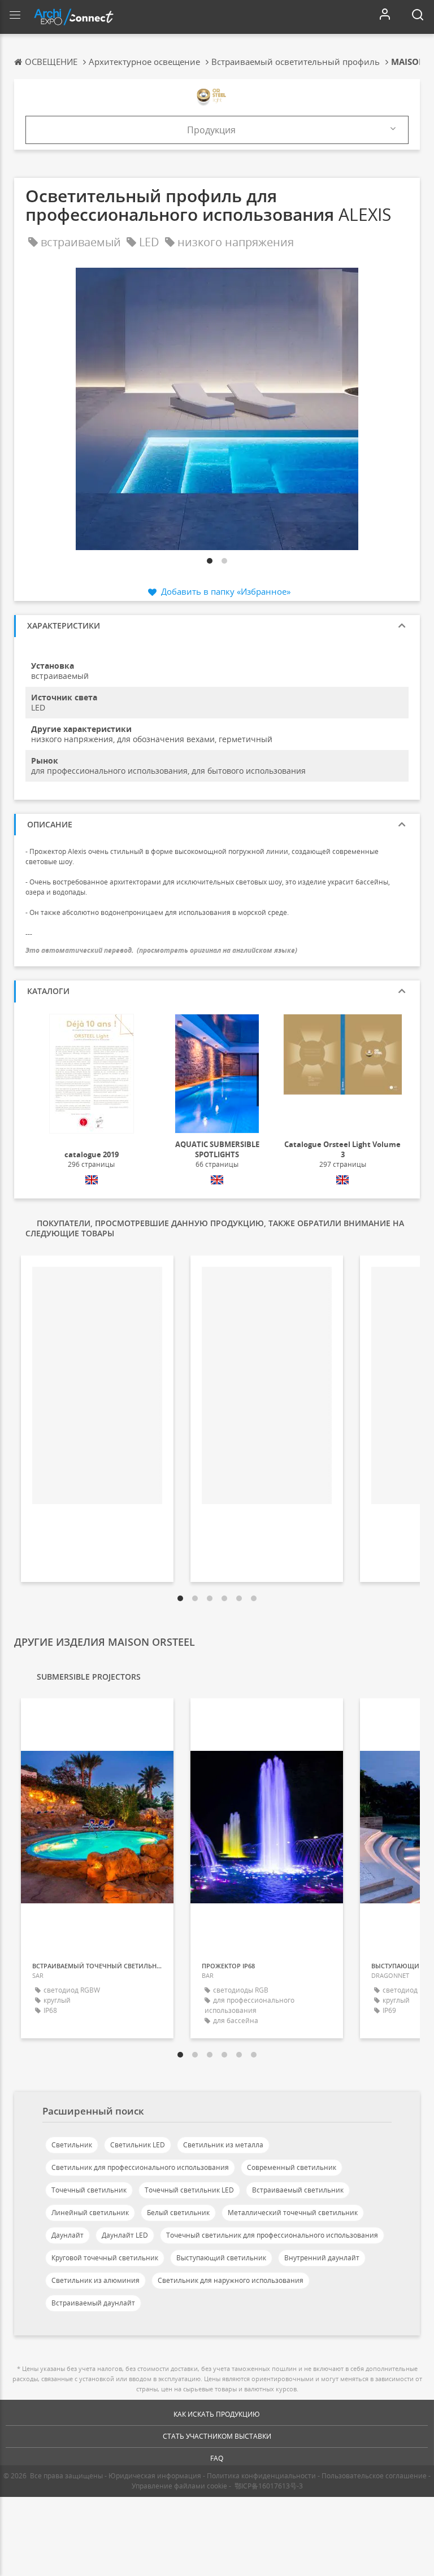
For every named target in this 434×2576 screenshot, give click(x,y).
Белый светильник (178, 2213)
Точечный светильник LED (189, 2190)
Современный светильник (292, 2167)
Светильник (72, 2145)
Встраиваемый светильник (298, 2190)
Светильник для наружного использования (231, 2280)
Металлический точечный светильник (293, 2213)
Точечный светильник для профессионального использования (272, 2235)
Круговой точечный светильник (105, 2258)
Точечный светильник (89, 2190)
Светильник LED (138, 2145)
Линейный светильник (90, 2213)
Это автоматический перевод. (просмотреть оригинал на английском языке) (161, 950)
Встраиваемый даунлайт (93, 2303)
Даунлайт (68, 2235)
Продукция (211, 130)
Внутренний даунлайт (322, 2258)
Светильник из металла (223, 2145)
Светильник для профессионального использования (140, 2167)
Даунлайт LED (125, 2235)
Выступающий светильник (221, 2258)
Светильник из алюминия (96, 2280)
